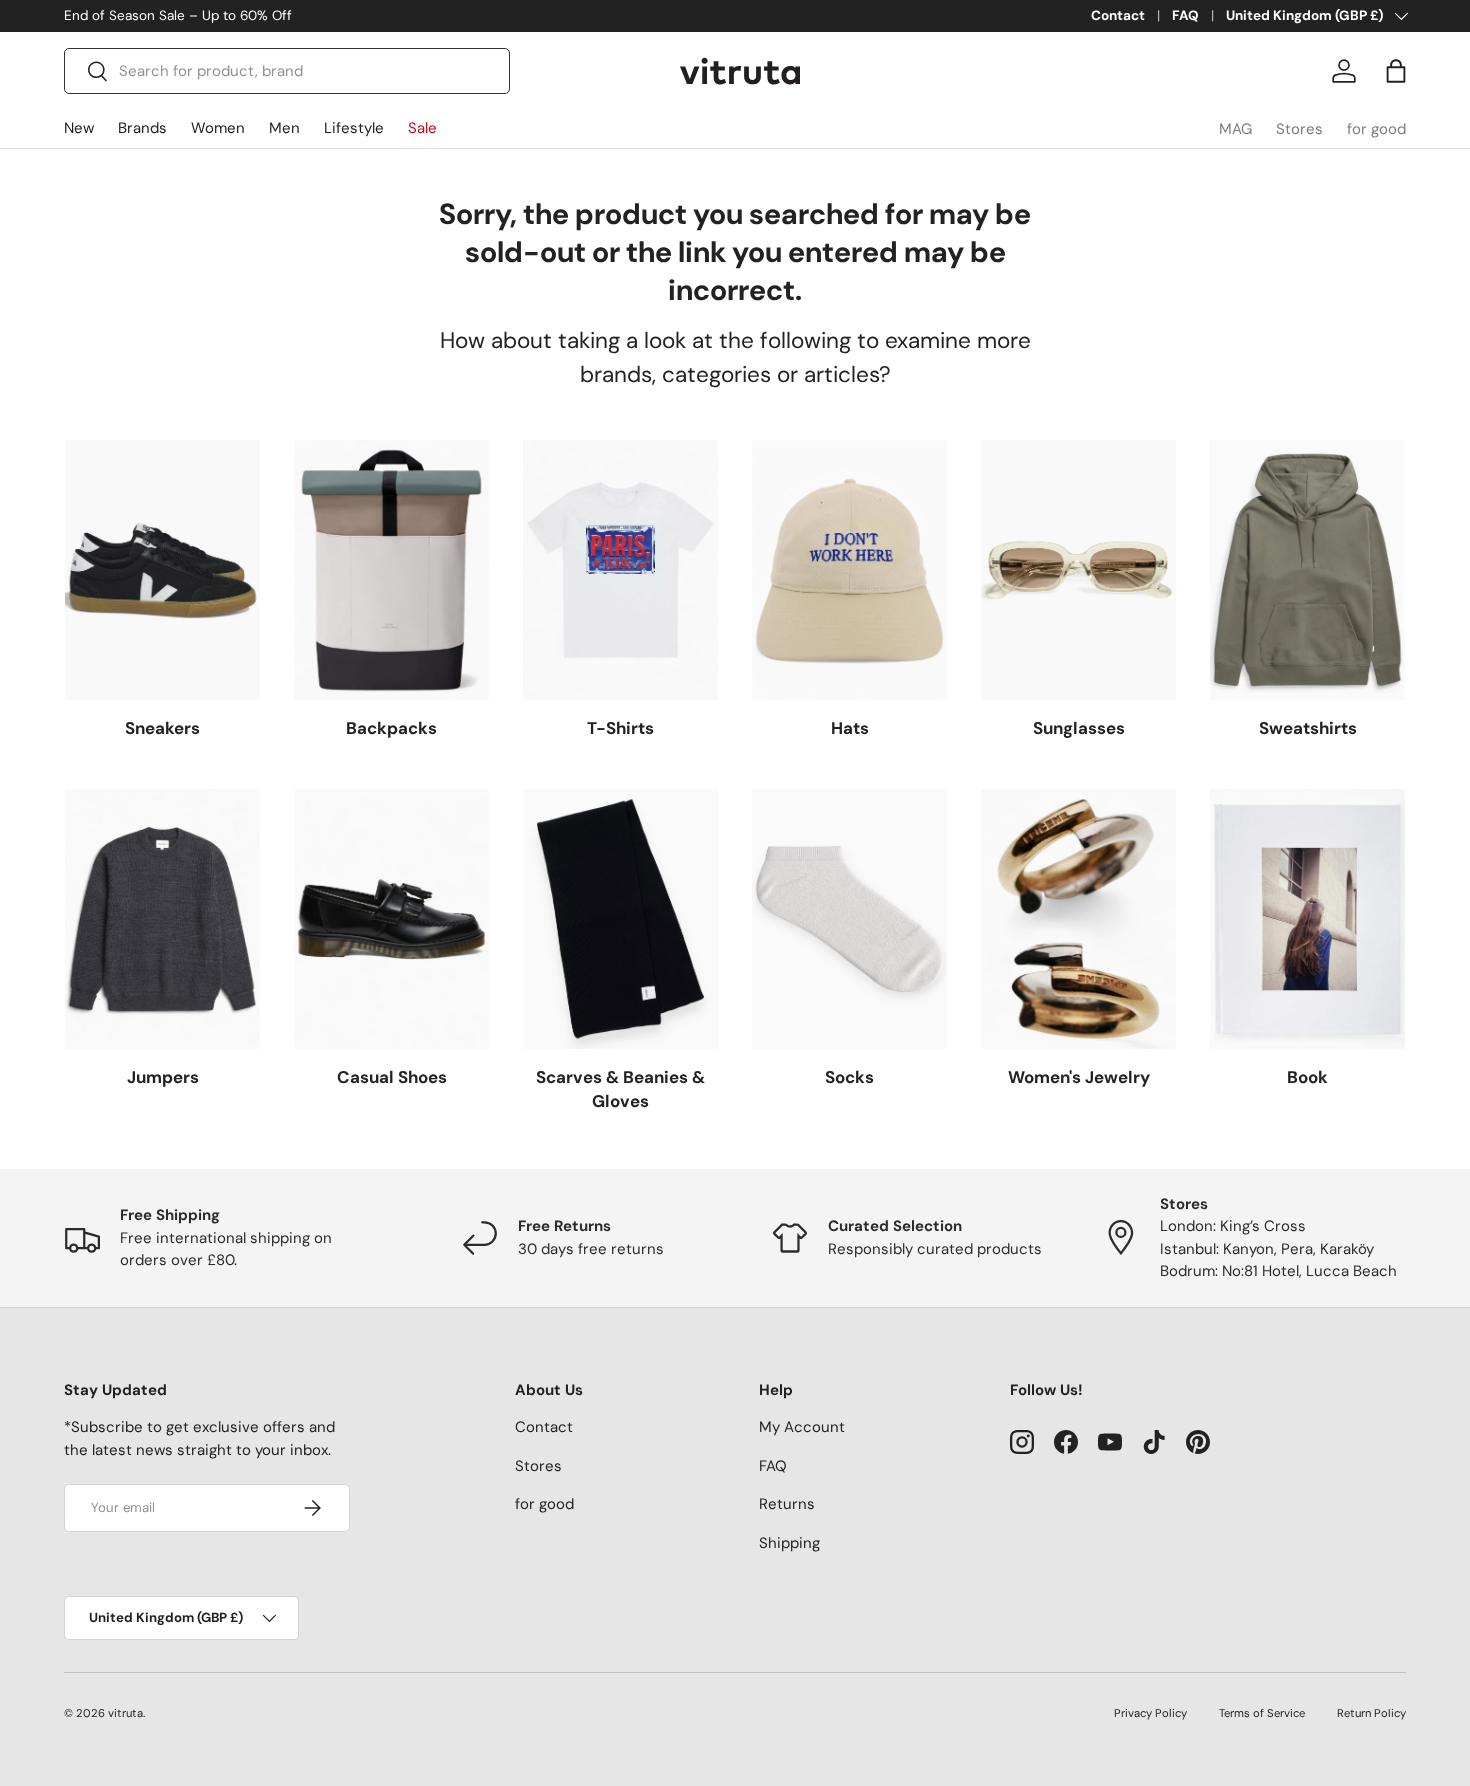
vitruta (125, 1713)
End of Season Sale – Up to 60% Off (178, 15)
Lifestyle (354, 128)
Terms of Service (1262, 1713)
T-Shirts (620, 728)
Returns (787, 1504)
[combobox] (287, 71)
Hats (850, 728)
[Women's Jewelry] (1078, 919)
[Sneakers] (162, 570)
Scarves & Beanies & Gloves (620, 1089)
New (79, 128)
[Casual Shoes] (391, 919)
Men (284, 128)
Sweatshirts (1308, 728)
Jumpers (163, 1077)
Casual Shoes (392, 1077)
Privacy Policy (1150, 1713)
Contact (1118, 15)
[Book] (1307, 919)
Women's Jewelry (1079, 1077)
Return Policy (1371, 1713)
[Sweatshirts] (1307, 570)
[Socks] (849, 919)
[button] (1396, 71)
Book (1307, 1077)
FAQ (1185, 15)
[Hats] (849, 570)
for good (1376, 129)
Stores (1299, 129)
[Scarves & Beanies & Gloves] (620, 919)
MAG (1235, 129)
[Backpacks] (391, 570)
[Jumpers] (162, 919)
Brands (142, 128)
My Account (802, 1427)
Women (218, 128)
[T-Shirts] (620, 570)
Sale (422, 128)
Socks (849, 1077)
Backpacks (391, 728)
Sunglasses (1079, 728)
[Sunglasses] (1078, 570)
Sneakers (162, 728)
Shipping (789, 1543)
